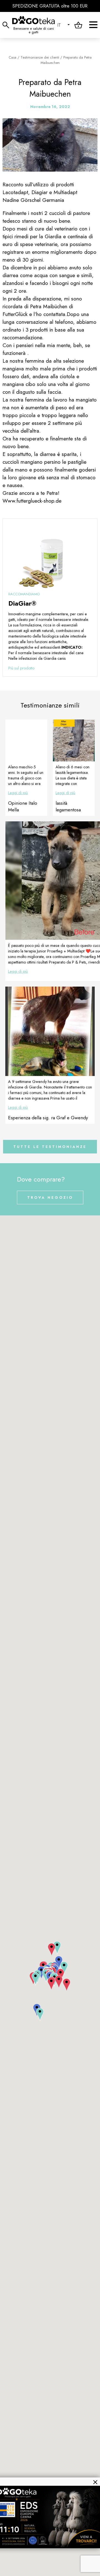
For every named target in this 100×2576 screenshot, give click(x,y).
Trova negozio (50, 1197)
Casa (12, 57)
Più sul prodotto (21, 668)
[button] (40, 2015)
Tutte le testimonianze (50, 1147)
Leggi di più (18, 793)
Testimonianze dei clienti (40, 57)
